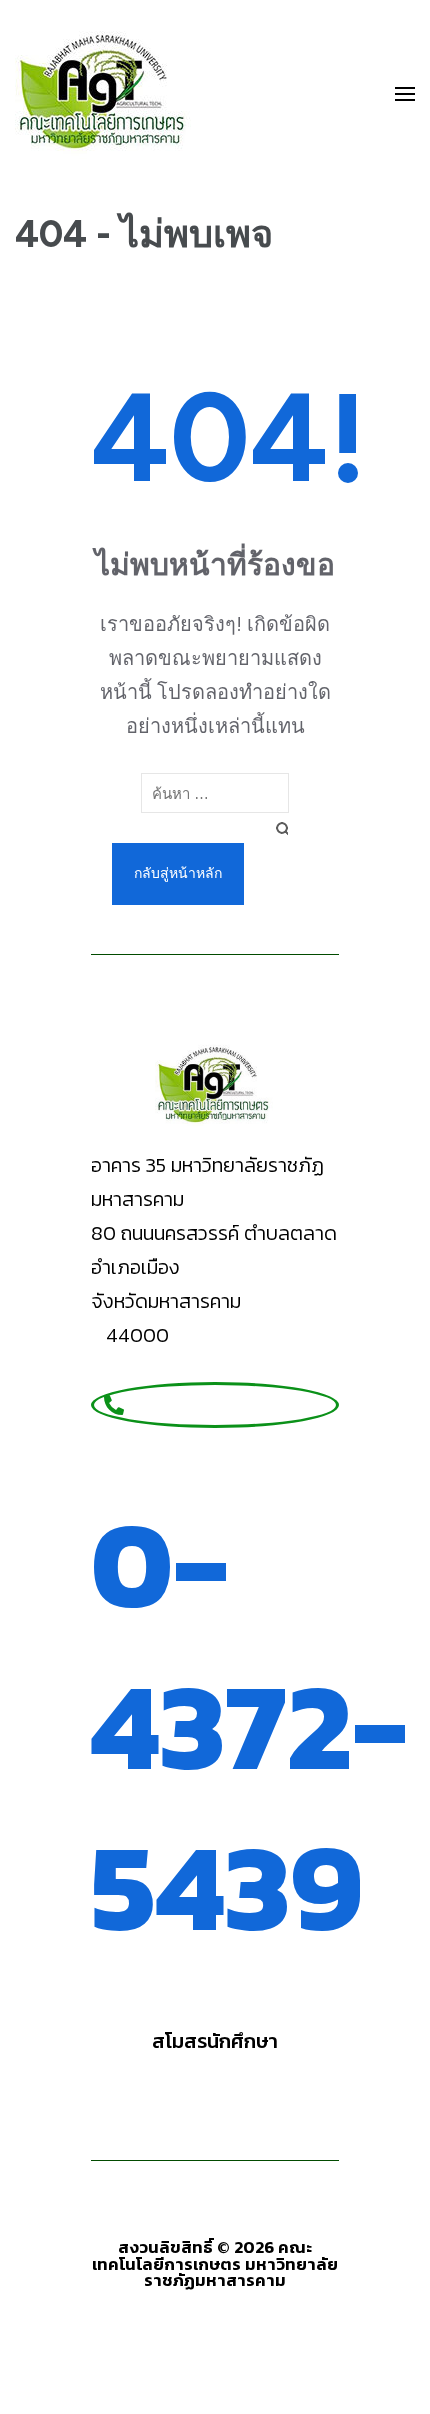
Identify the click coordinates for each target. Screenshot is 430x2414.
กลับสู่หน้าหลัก (178, 873)
